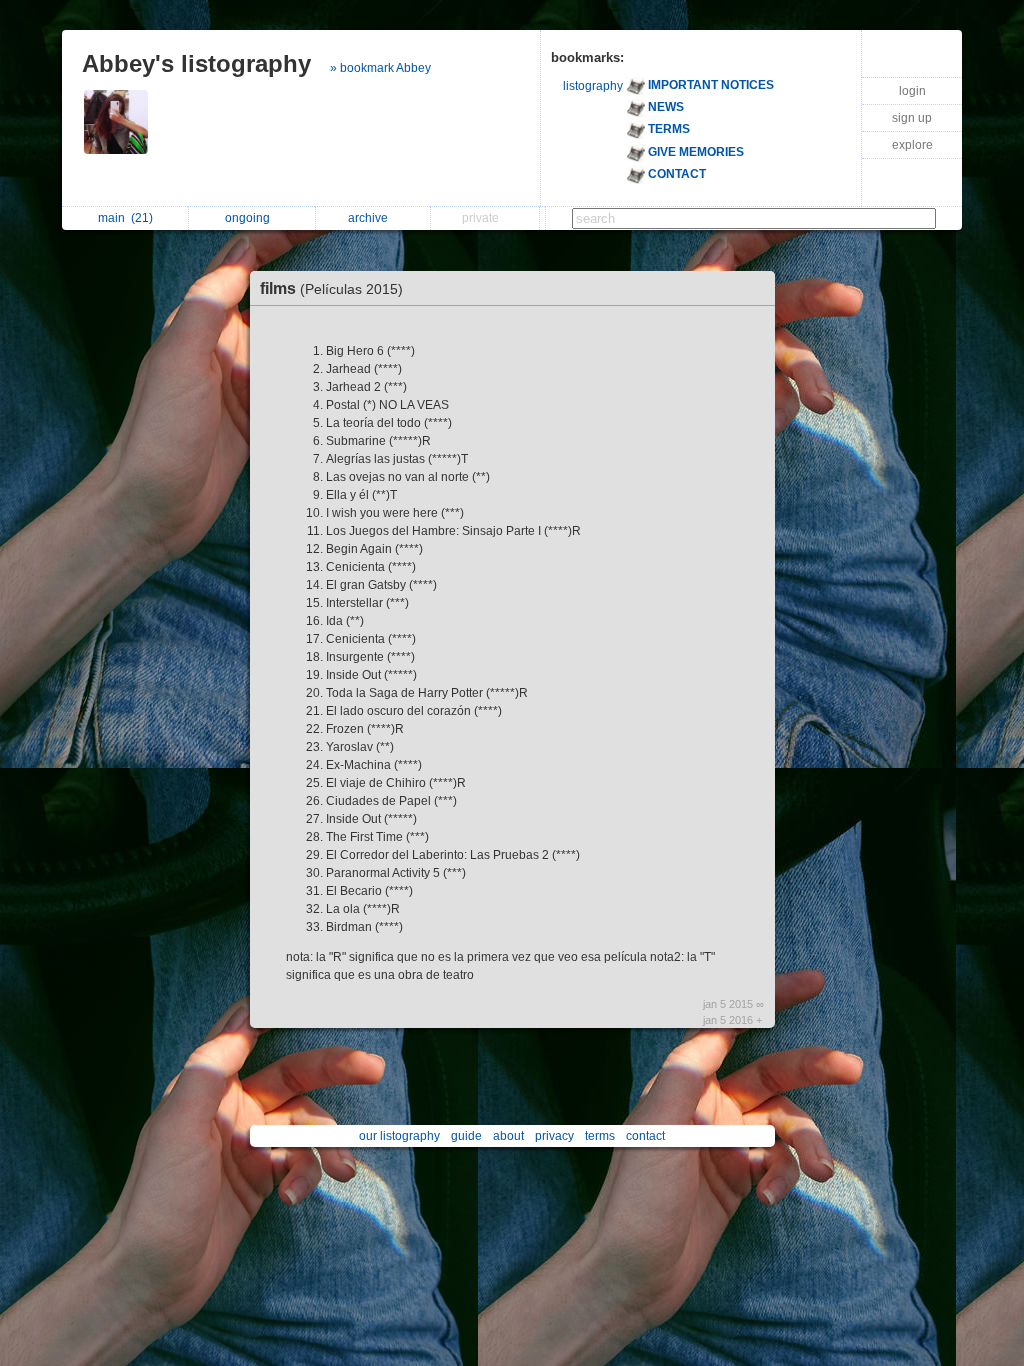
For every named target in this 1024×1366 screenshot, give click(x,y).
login (912, 91)
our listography (399, 1136)
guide (466, 1136)
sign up (912, 118)
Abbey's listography (196, 63)
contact (645, 1136)
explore (912, 145)
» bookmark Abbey (380, 68)
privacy (554, 1136)
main (125, 218)
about (508, 1136)
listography (593, 86)
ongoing (250, 218)
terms (600, 1136)
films (331, 288)
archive (371, 218)
